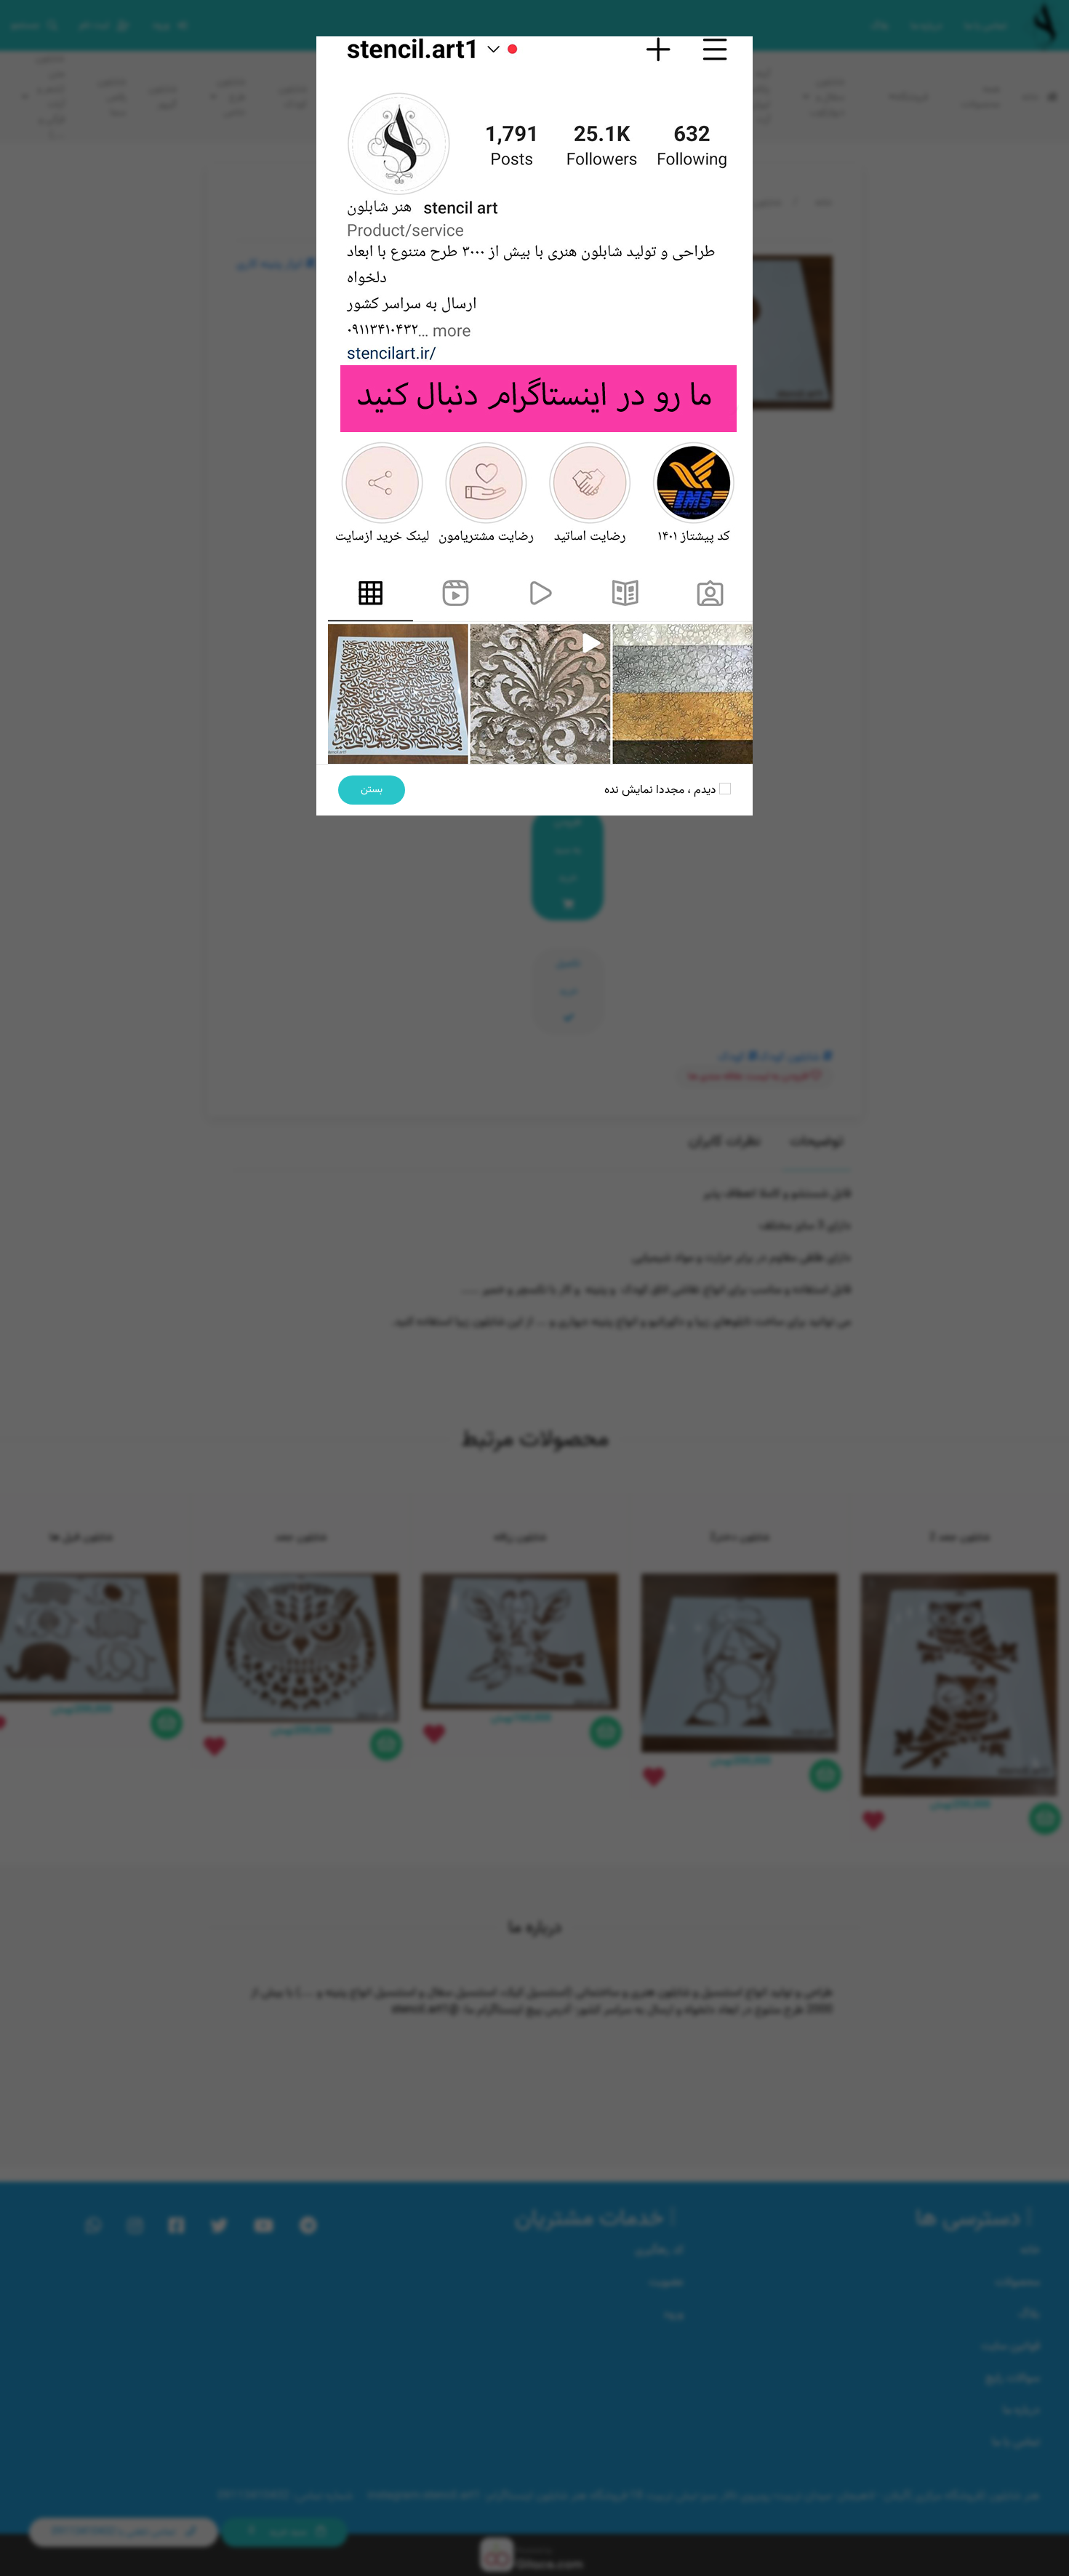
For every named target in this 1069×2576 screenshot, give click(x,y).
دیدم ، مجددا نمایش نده (662, 790)
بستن (372, 790)
